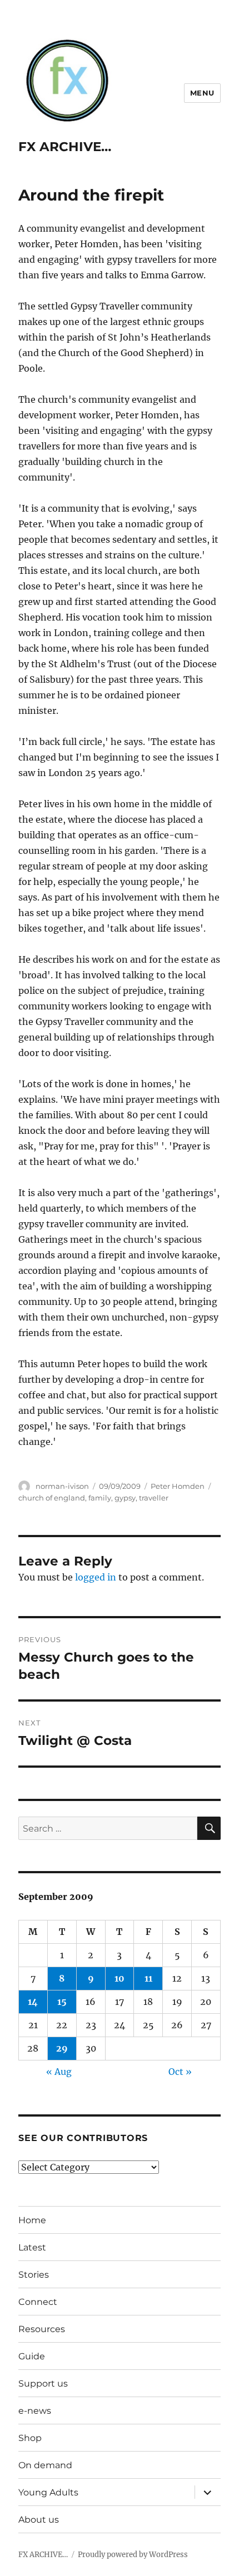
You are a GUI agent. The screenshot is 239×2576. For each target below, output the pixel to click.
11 (148, 1978)
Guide (32, 2356)
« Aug (59, 2072)
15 (62, 2002)
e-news (35, 2411)
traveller (154, 1498)
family (100, 1498)
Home (32, 2220)
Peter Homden (178, 1486)
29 (62, 2048)
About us (39, 2520)
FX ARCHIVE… (65, 147)
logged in (96, 1577)
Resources (42, 2329)
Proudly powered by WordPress (133, 2555)
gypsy (125, 1498)
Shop (30, 2438)
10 (120, 1978)
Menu (202, 93)
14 (33, 2002)
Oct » (180, 2072)
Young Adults (48, 2492)
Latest (32, 2247)
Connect (38, 2302)
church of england (52, 1498)
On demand (45, 2465)
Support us (43, 2384)
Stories (34, 2275)
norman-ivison (62, 1486)
